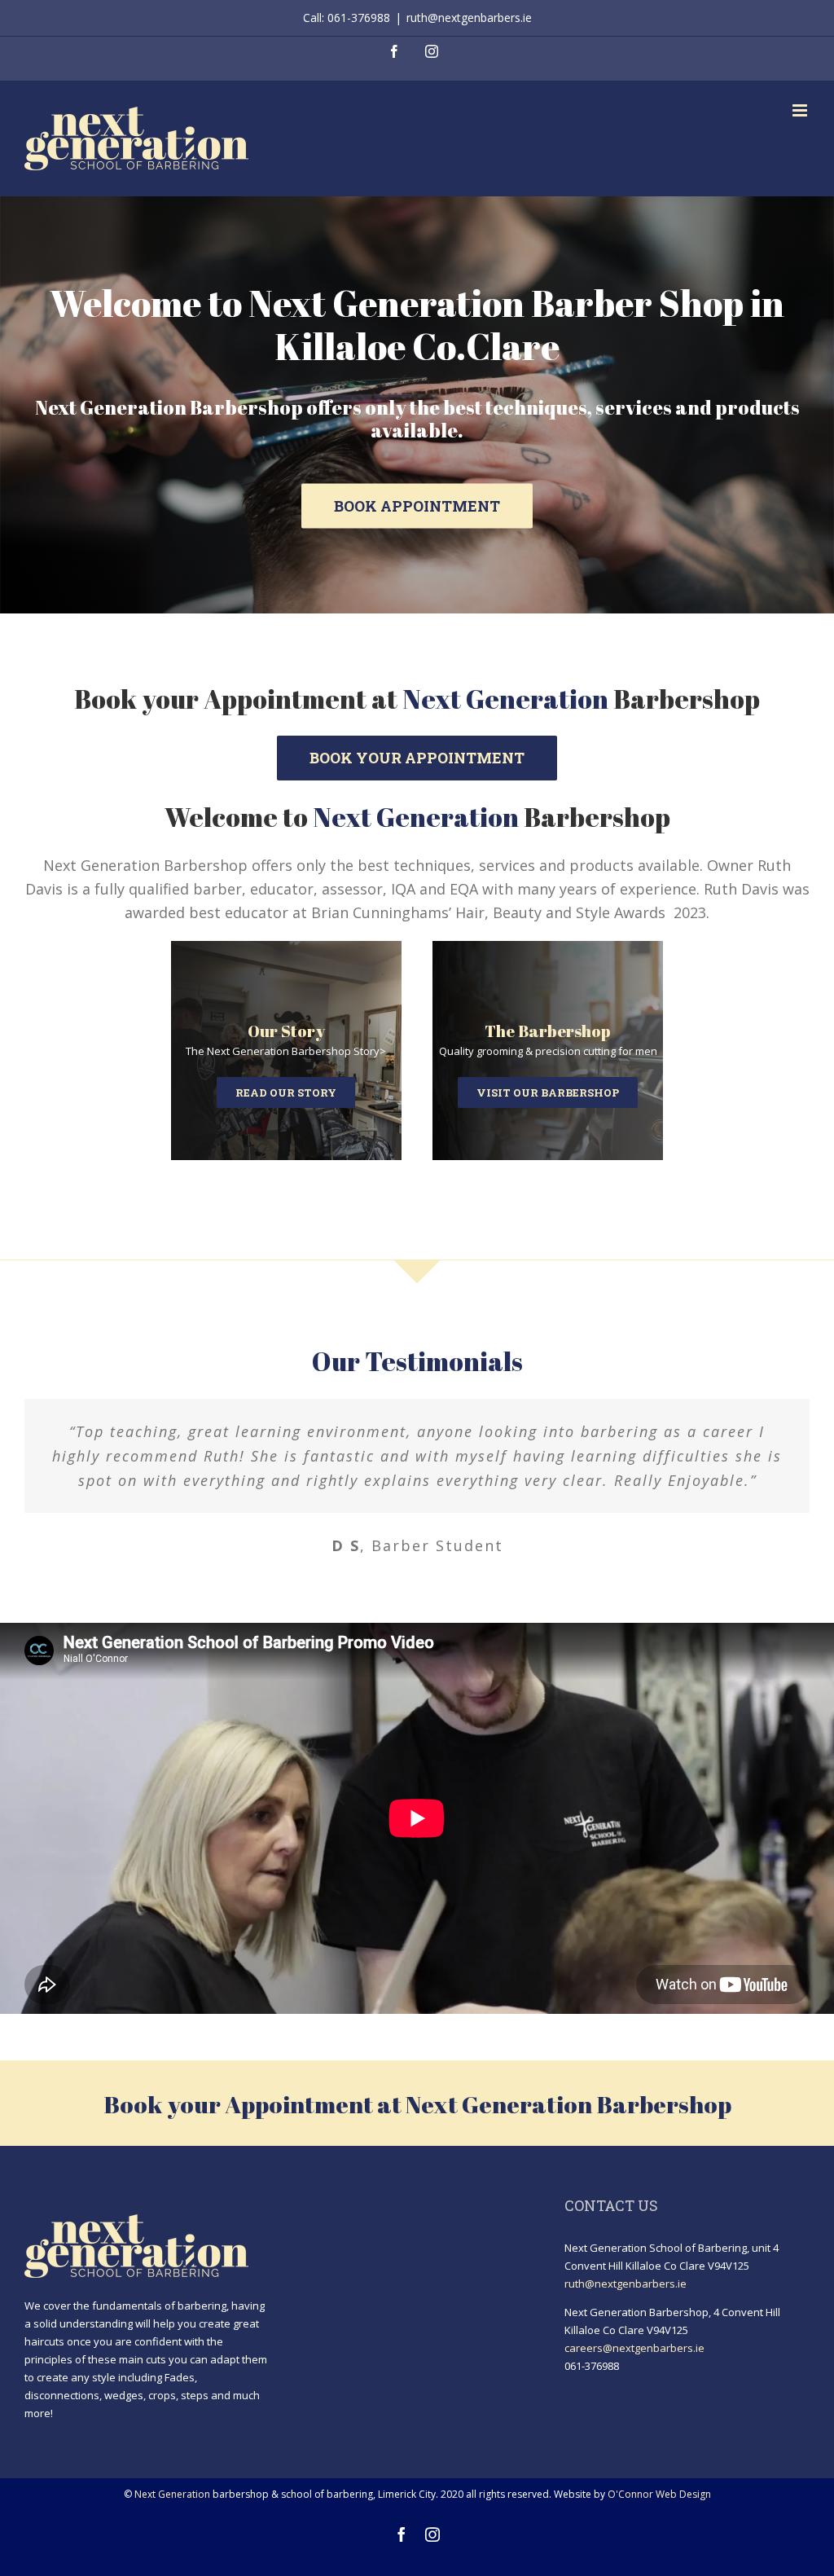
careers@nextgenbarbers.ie (634, 2348)
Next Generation (172, 2494)
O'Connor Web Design (659, 2494)
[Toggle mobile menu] (801, 110)
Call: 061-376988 (347, 18)
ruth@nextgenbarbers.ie (469, 18)
